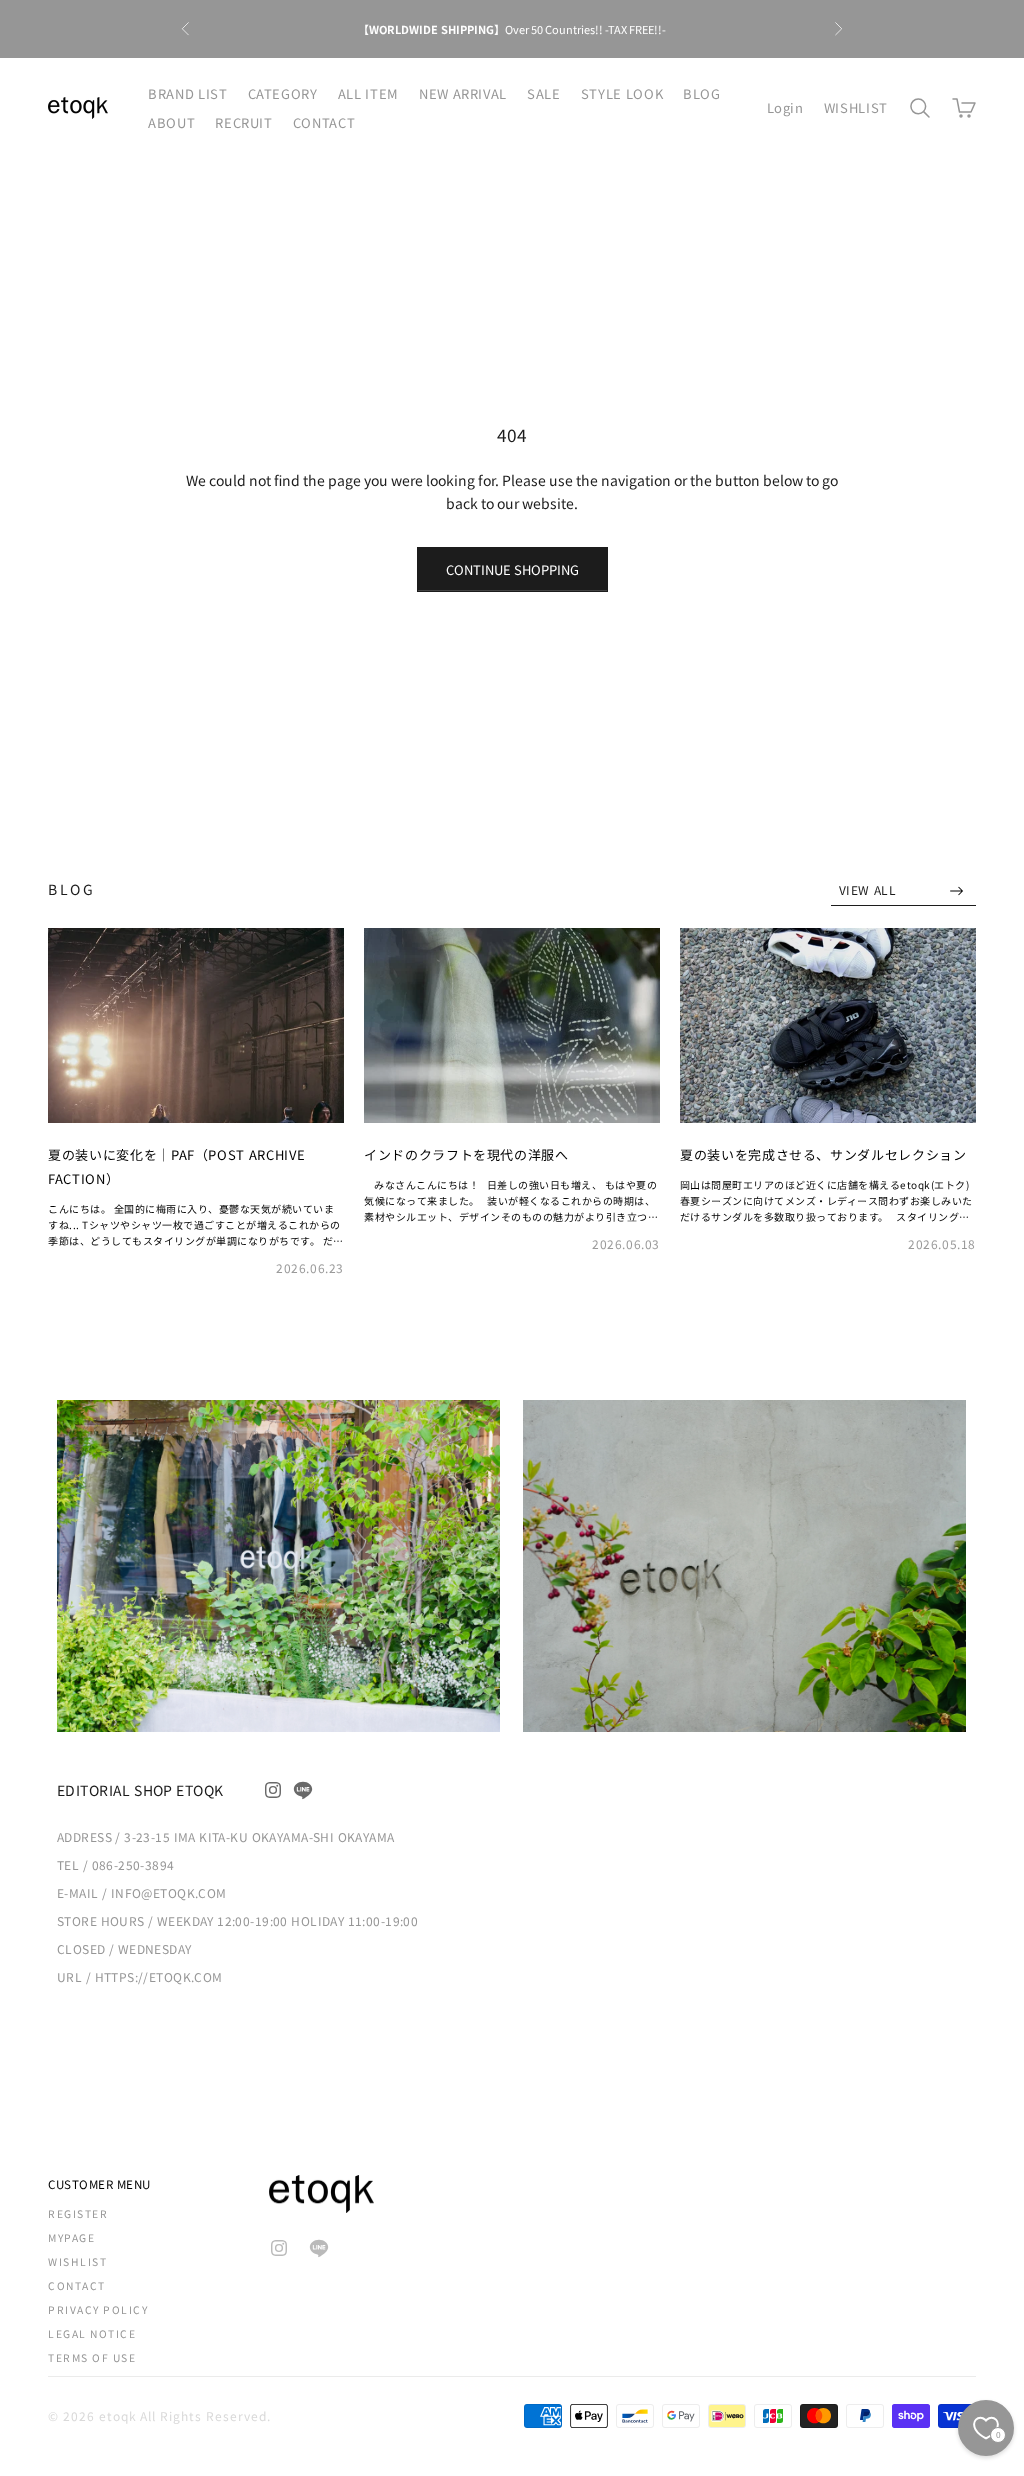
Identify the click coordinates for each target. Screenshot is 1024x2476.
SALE (544, 93)
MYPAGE (71, 2237)
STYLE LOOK (622, 93)
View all (869, 889)
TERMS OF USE (92, 2357)
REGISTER (78, 2213)
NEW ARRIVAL (463, 93)
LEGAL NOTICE (92, 2333)
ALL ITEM (368, 93)
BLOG (702, 93)
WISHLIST (856, 107)
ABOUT (171, 122)
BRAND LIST (188, 93)
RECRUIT (244, 122)
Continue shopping (512, 569)
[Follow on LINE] (303, 1790)
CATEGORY (283, 93)
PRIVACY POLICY (98, 2309)
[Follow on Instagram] (273, 1790)
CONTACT (324, 122)
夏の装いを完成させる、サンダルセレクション (823, 1154)
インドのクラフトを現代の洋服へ (466, 1154)
